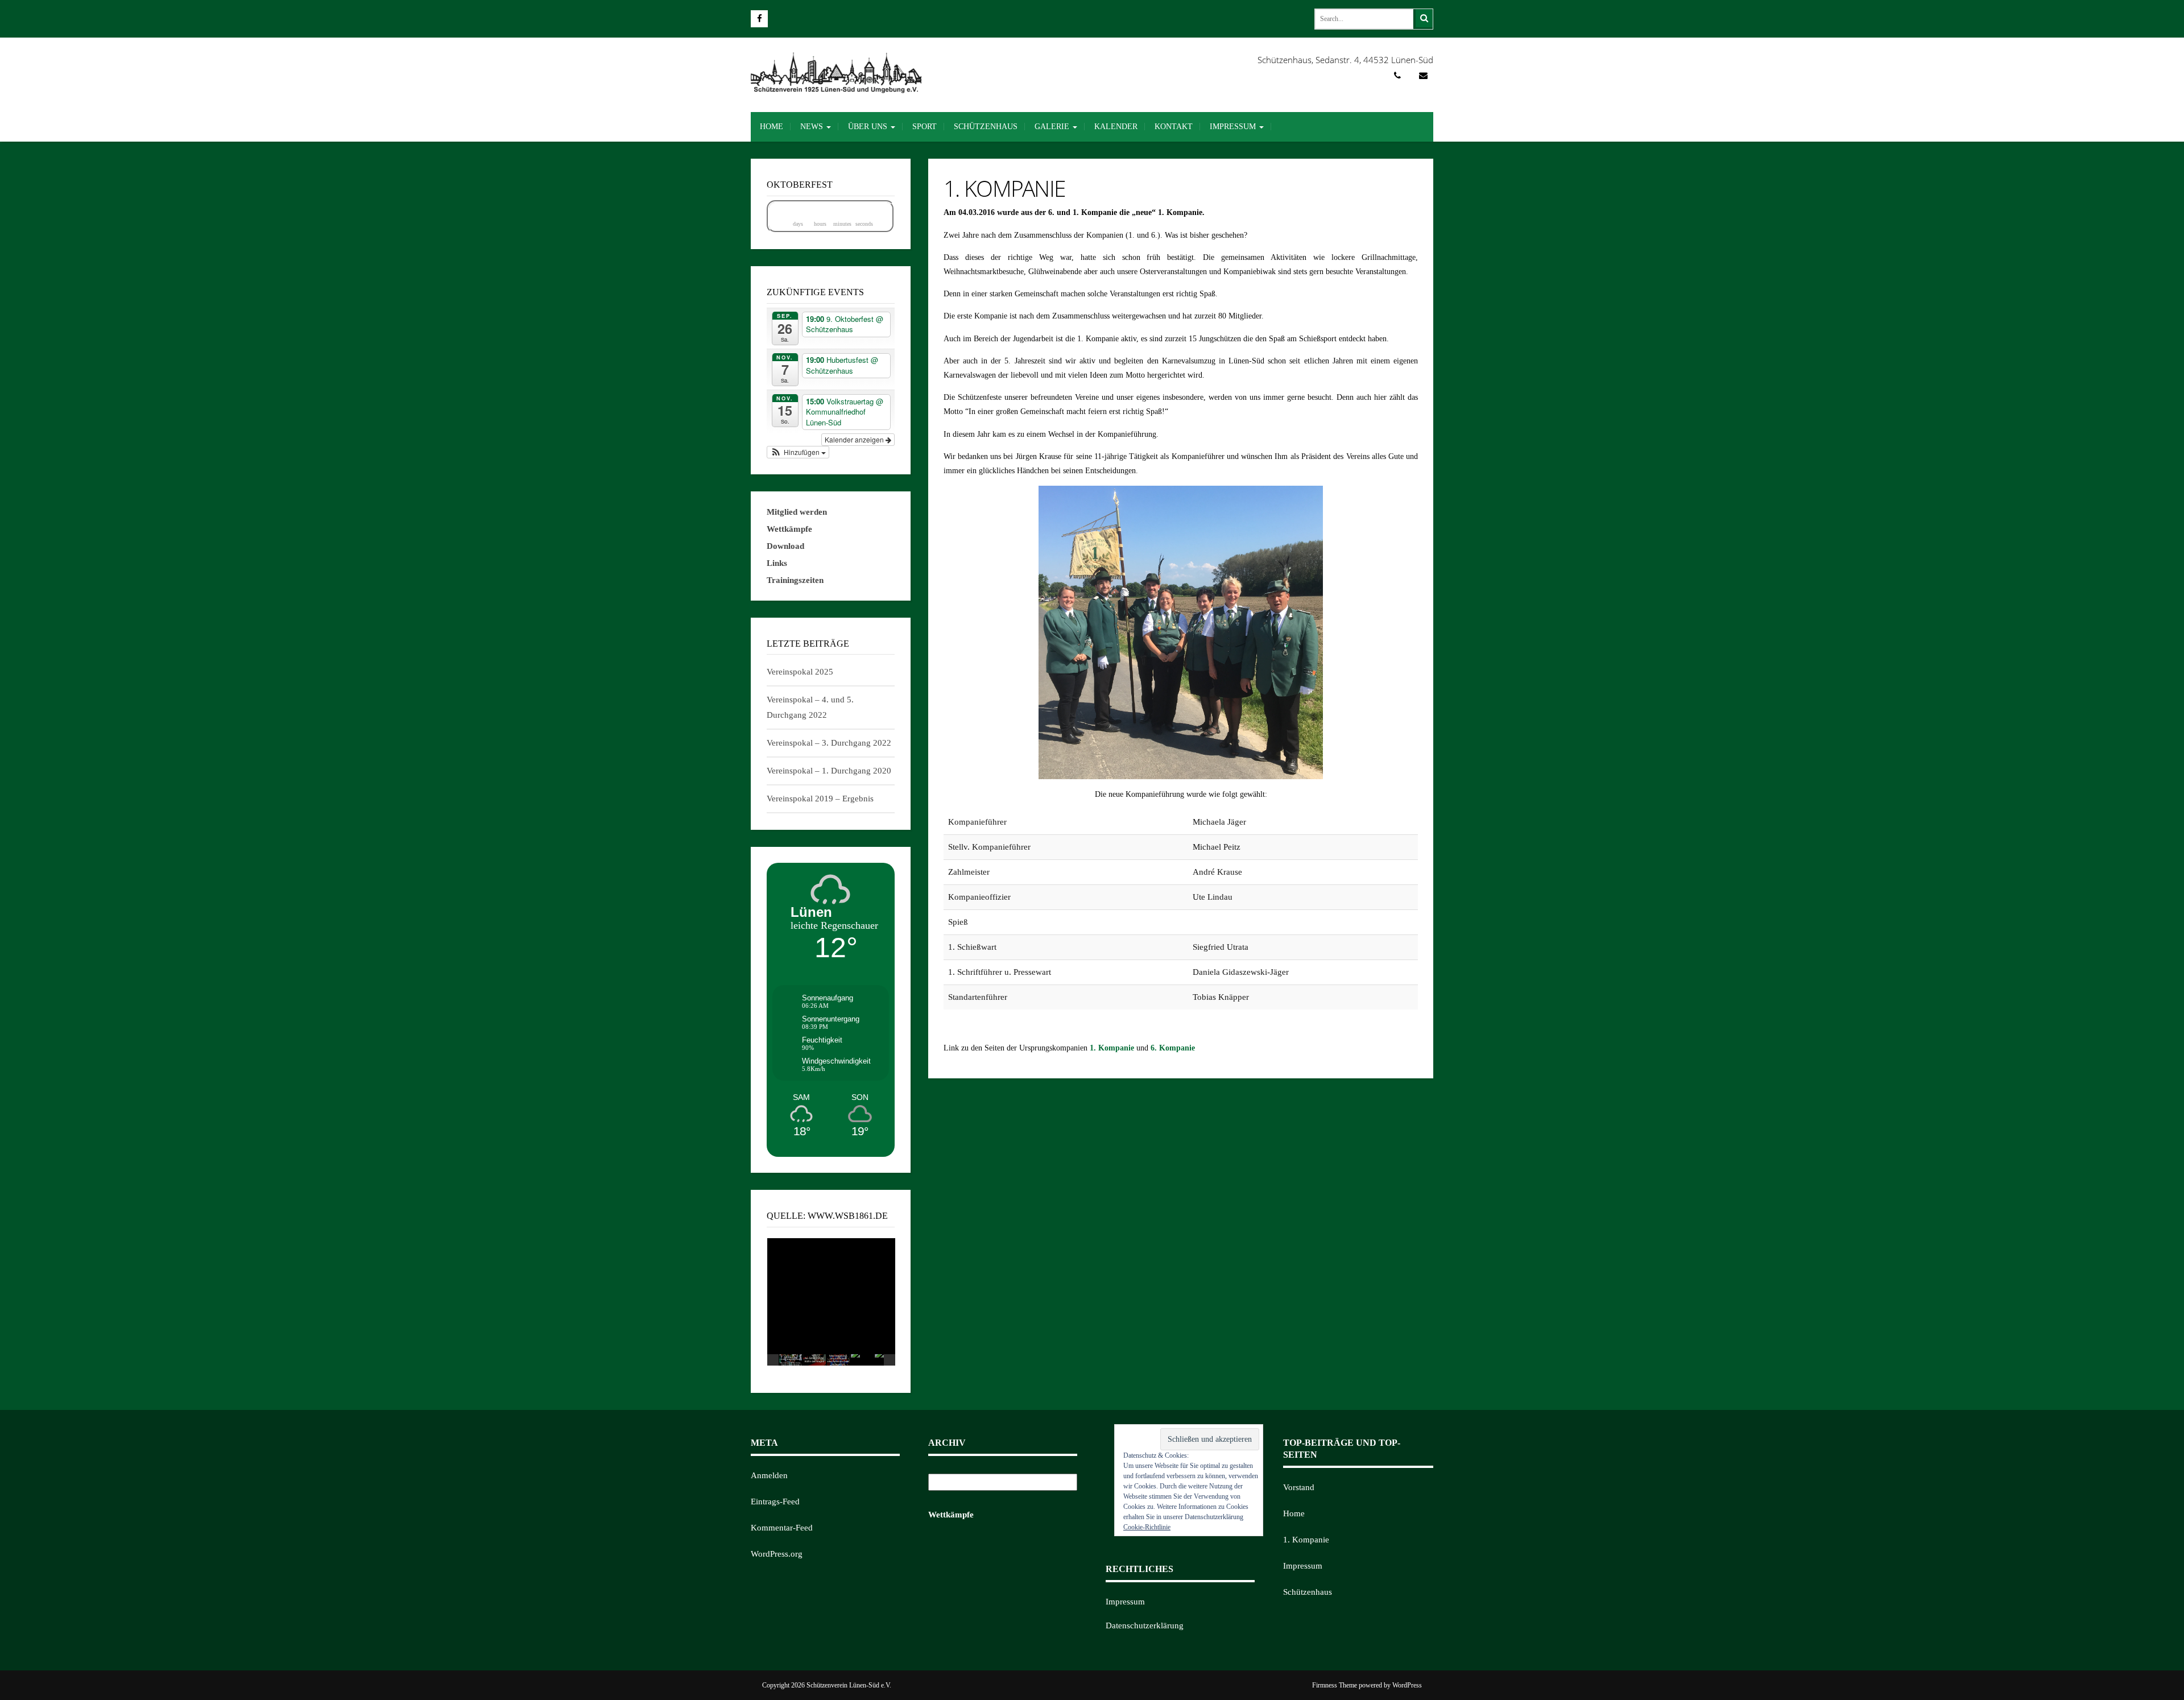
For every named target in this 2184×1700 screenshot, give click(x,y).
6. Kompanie (1173, 1048)
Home (772, 127)
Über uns (869, 127)
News (813, 127)
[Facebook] (759, 19)
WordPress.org (777, 1554)
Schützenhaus (986, 127)
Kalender (1116, 127)
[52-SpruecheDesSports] (791, 1360)
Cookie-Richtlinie (1147, 1527)
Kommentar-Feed (782, 1528)
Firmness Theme (1335, 1685)
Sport (925, 127)
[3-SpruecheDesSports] (814, 1360)
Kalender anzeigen (855, 439)
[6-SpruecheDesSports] (838, 1360)
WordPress (1407, 1685)
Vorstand (1299, 1487)
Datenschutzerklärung (1145, 1625)
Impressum (1234, 127)
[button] (798, 452)
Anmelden (769, 1475)
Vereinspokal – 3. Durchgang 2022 (829, 743)
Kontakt (1174, 127)
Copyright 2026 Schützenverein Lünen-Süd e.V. (827, 1685)
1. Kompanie (1112, 1048)
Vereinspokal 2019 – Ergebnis (820, 799)
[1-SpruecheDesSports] (862, 1360)
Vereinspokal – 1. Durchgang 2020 (829, 771)
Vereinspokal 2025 (800, 672)
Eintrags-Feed (775, 1502)
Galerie (1053, 127)
